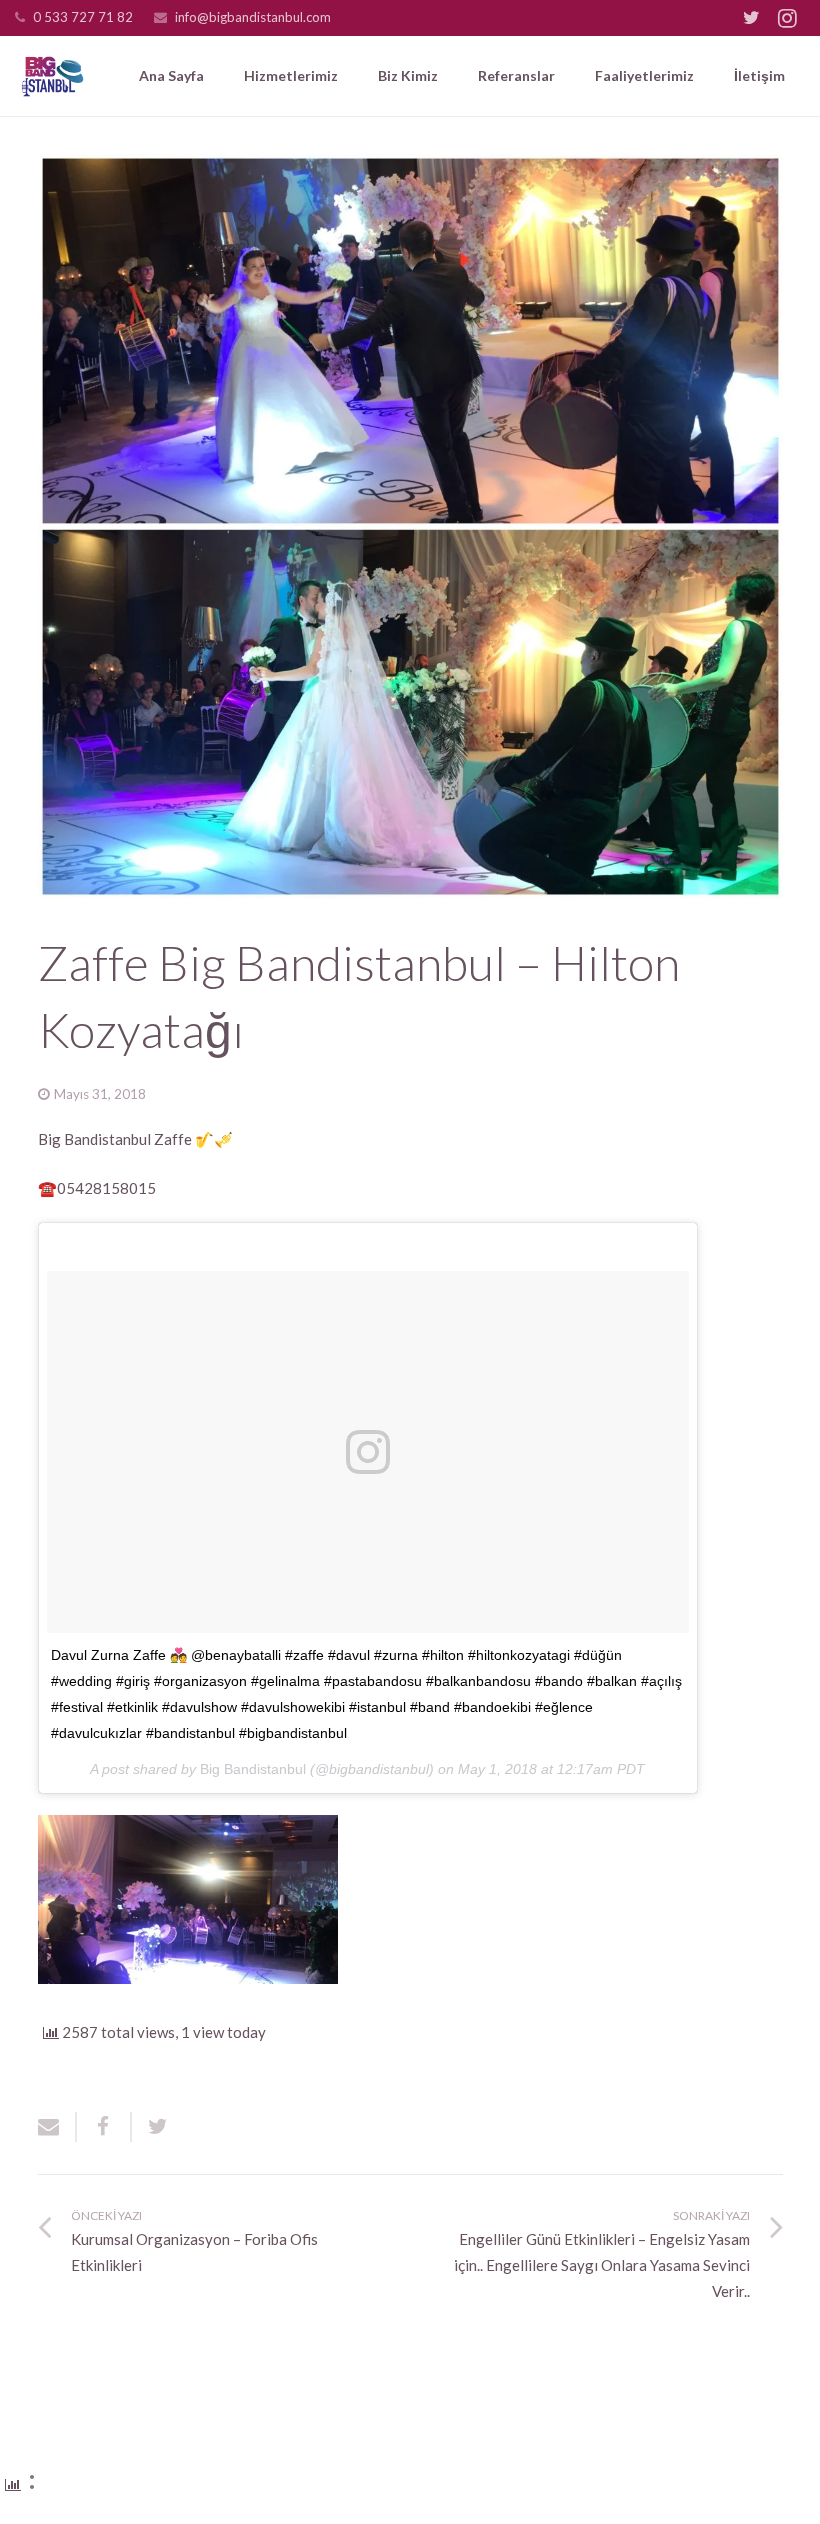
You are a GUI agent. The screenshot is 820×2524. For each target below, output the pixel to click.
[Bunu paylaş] (104, 2127)
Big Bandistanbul (253, 1769)
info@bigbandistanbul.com (253, 17)
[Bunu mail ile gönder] (58, 2127)
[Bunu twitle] (151, 2127)
